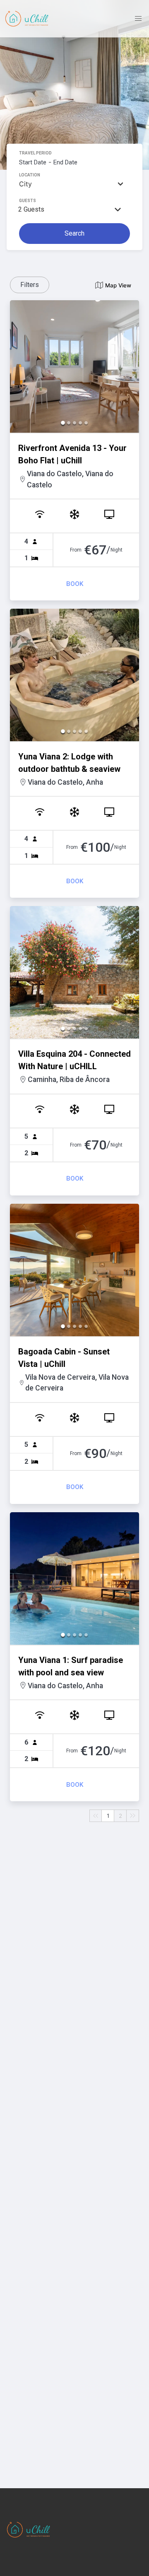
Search (74, 233)
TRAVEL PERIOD (35, 153)
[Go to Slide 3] (74, 423)
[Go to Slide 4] (80, 423)
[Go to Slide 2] (69, 423)
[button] (74, 366)
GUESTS (28, 201)
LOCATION (30, 175)
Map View (118, 285)
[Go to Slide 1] (63, 423)
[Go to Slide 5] (86, 423)
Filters (30, 285)
